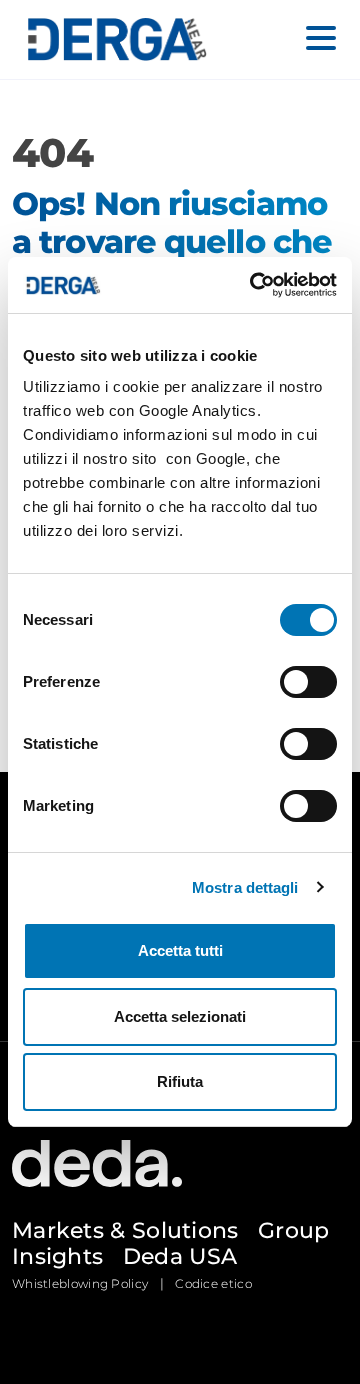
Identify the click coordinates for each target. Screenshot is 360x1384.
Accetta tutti (180, 950)
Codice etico (213, 1283)
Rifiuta (180, 1081)
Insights (57, 1256)
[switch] (308, 682)
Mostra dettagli (245, 887)
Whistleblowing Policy (80, 1283)
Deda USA (180, 1256)
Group (294, 1230)
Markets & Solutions (125, 1230)
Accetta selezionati (180, 1016)
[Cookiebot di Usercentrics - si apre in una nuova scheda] (254, 285)
